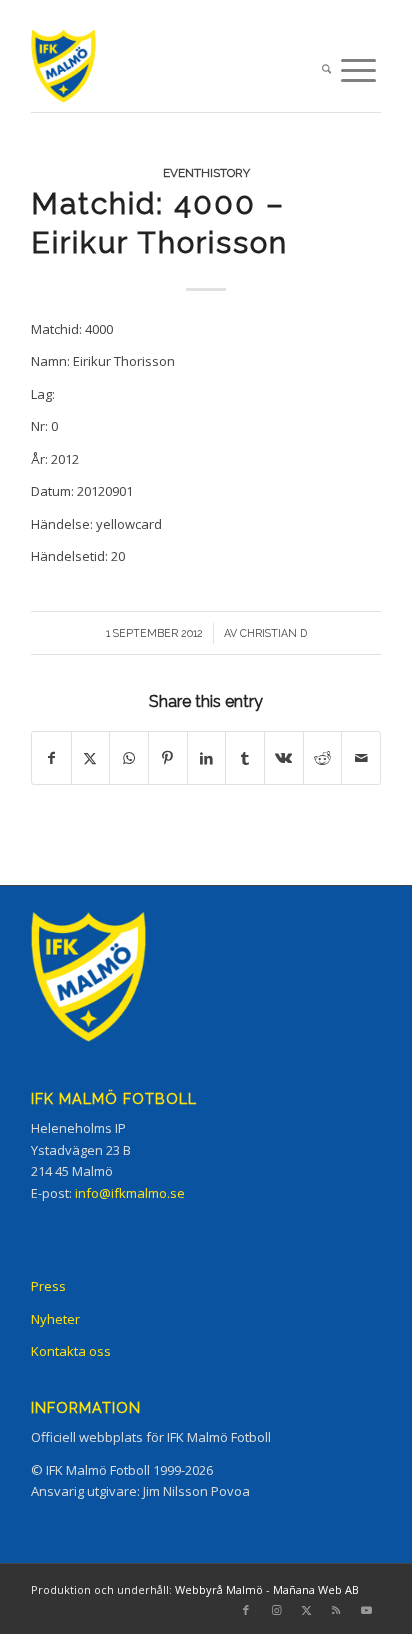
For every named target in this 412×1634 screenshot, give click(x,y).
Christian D (273, 633)
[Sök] (326, 70)
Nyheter (55, 1319)
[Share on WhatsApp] (129, 758)
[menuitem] (326, 70)
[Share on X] (91, 758)
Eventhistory (206, 173)
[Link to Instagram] (276, 1610)
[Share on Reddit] (323, 758)
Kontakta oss (71, 1351)
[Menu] (358, 70)
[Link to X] (306, 1610)
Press (48, 1286)
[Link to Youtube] (366, 1610)
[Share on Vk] (284, 758)
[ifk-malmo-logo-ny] (171, 70)
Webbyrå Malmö (219, 1589)
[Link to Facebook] (246, 1610)
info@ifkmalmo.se (130, 1193)
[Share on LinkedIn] (207, 758)
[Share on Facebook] (51, 758)
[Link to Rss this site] (336, 1610)
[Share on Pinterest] (168, 758)
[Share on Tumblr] (245, 758)
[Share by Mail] (361, 758)
